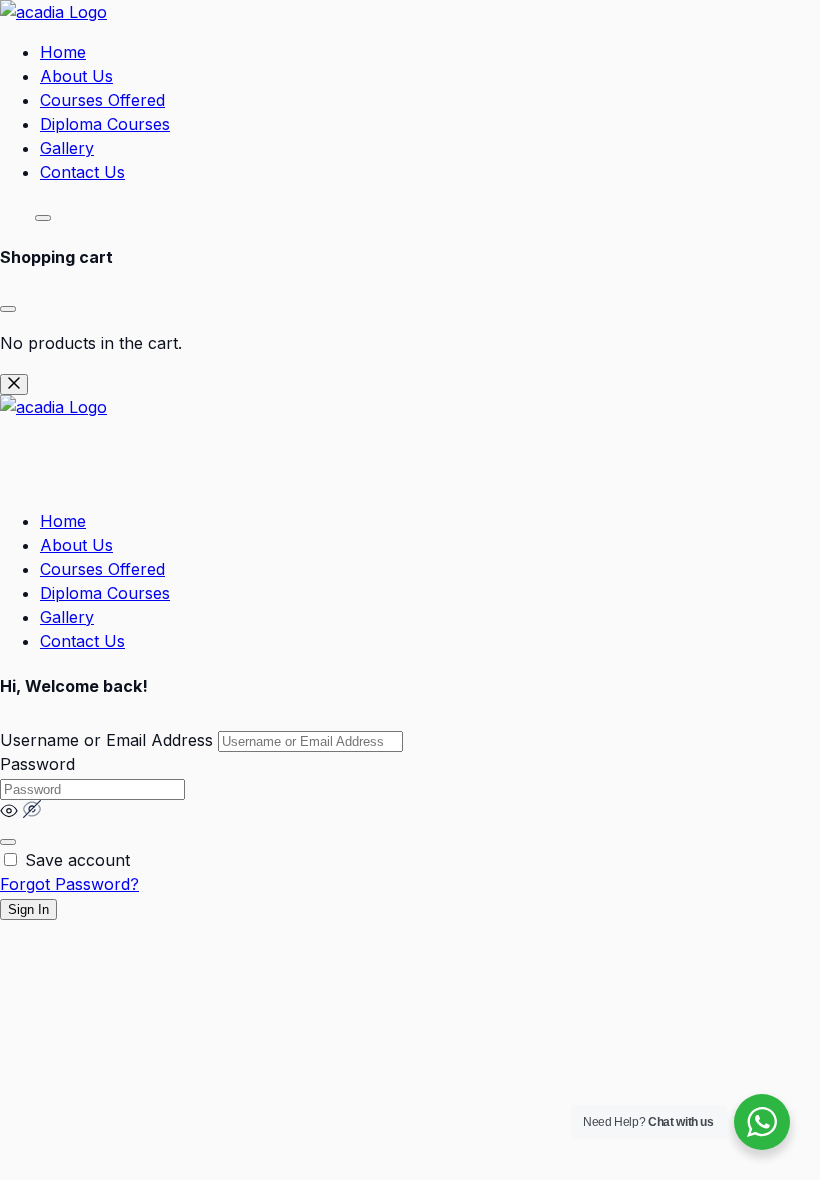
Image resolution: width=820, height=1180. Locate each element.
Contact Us (82, 172)
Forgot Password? (69, 884)
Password (37, 764)
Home (63, 52)
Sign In (28, 909)
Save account (77, 860)
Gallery (67, 148)
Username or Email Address (106, 740)
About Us (76, 76)
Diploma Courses (105, 124)
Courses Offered (102, 100)
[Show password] (8, 842)
